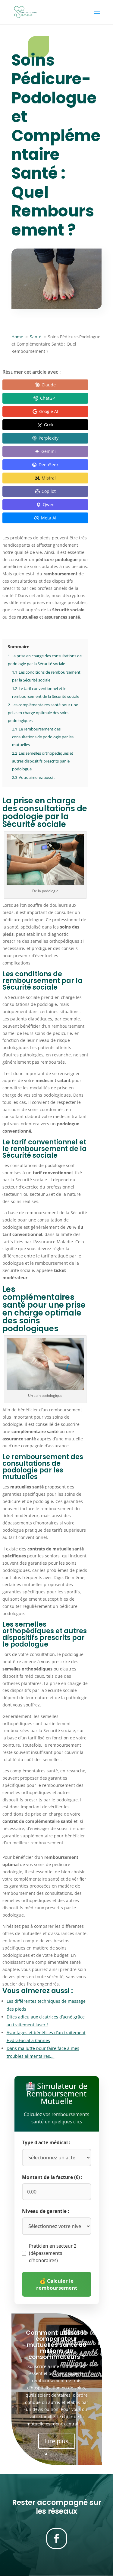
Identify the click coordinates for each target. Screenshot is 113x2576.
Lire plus (57, 2441)
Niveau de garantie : (46, 2211)
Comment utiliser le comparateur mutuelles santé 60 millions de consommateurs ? (56, 2345)
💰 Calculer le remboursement (57, 2284)
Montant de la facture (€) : (52, 2177)
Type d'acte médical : (46, 2143)
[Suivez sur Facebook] (57, 2539)
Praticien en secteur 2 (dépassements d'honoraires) (53, 2253)
